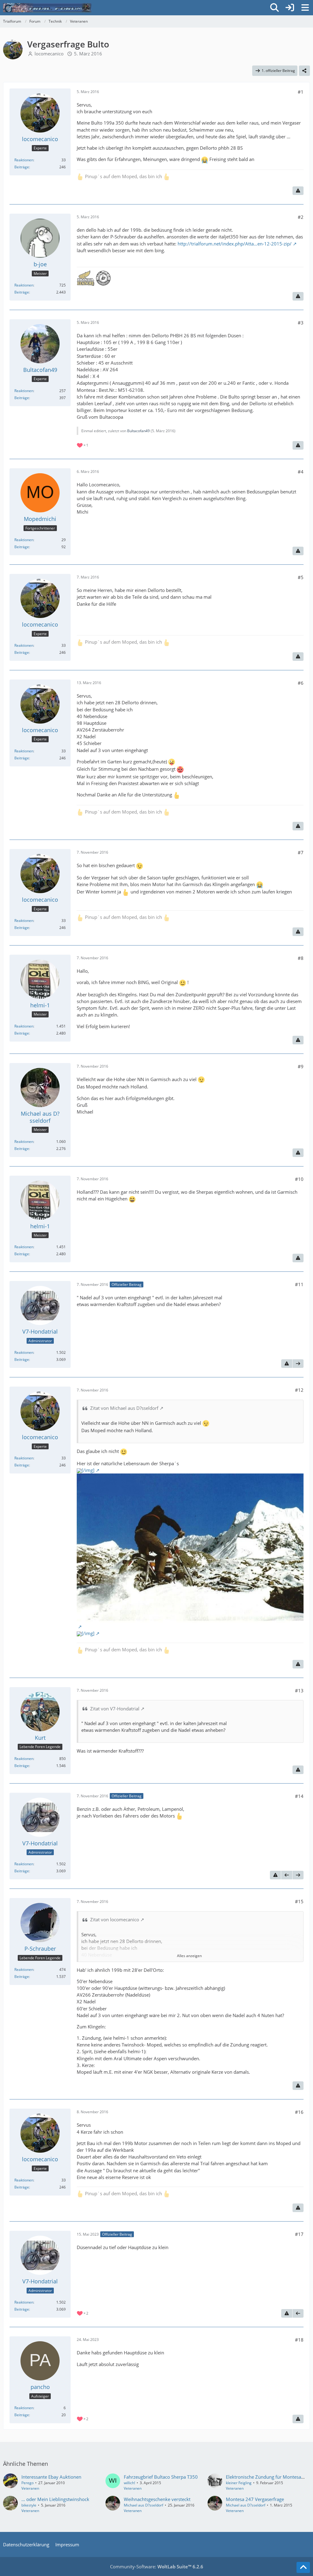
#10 (299, 1179)
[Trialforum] (47, 8)
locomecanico (49, 54)
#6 (301, 683)
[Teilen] (304, 71)
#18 (299, 2340)
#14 (299, 1796)
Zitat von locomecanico (115, 1919)
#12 (299, 1390)
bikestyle (29, 2505)
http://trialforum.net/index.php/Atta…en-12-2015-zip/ (235, 244)
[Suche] (274, 8)
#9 (301, 1066)
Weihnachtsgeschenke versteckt (157, 2499)
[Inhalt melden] (298, 191)
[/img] (88, 1470)
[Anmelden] (290, 8)
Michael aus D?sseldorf (144, 2505)
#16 (299, 2112)
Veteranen (30, 2488)
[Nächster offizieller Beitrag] (298, 1364)
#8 (301, 958)
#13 (299, 1690)
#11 (299, 1284)
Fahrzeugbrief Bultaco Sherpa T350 (161, 2477)
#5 (301, 577)
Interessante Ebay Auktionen (51, 2477)
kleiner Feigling (239, 2483)
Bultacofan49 (138, 431)
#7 (301, 852)
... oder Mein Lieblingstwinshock (55, 2499)
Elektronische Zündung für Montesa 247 (268, 2477)
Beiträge (22, 167)
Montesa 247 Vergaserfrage (255, 2499)
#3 (301, 323)
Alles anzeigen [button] (189, 1956)
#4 (301, 472)
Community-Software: (157, 2567)
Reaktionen (24, 160)
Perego (28, 2483)
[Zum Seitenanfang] (303, 2567)
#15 (299, 1901)
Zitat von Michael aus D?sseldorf (124, 1408)
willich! (129, 2483)
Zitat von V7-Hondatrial (115, 1709)
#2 (301, 217)
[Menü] (305, 8)
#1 (301, 92)
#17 (299, 2234)
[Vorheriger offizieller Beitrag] (287, 1875)
